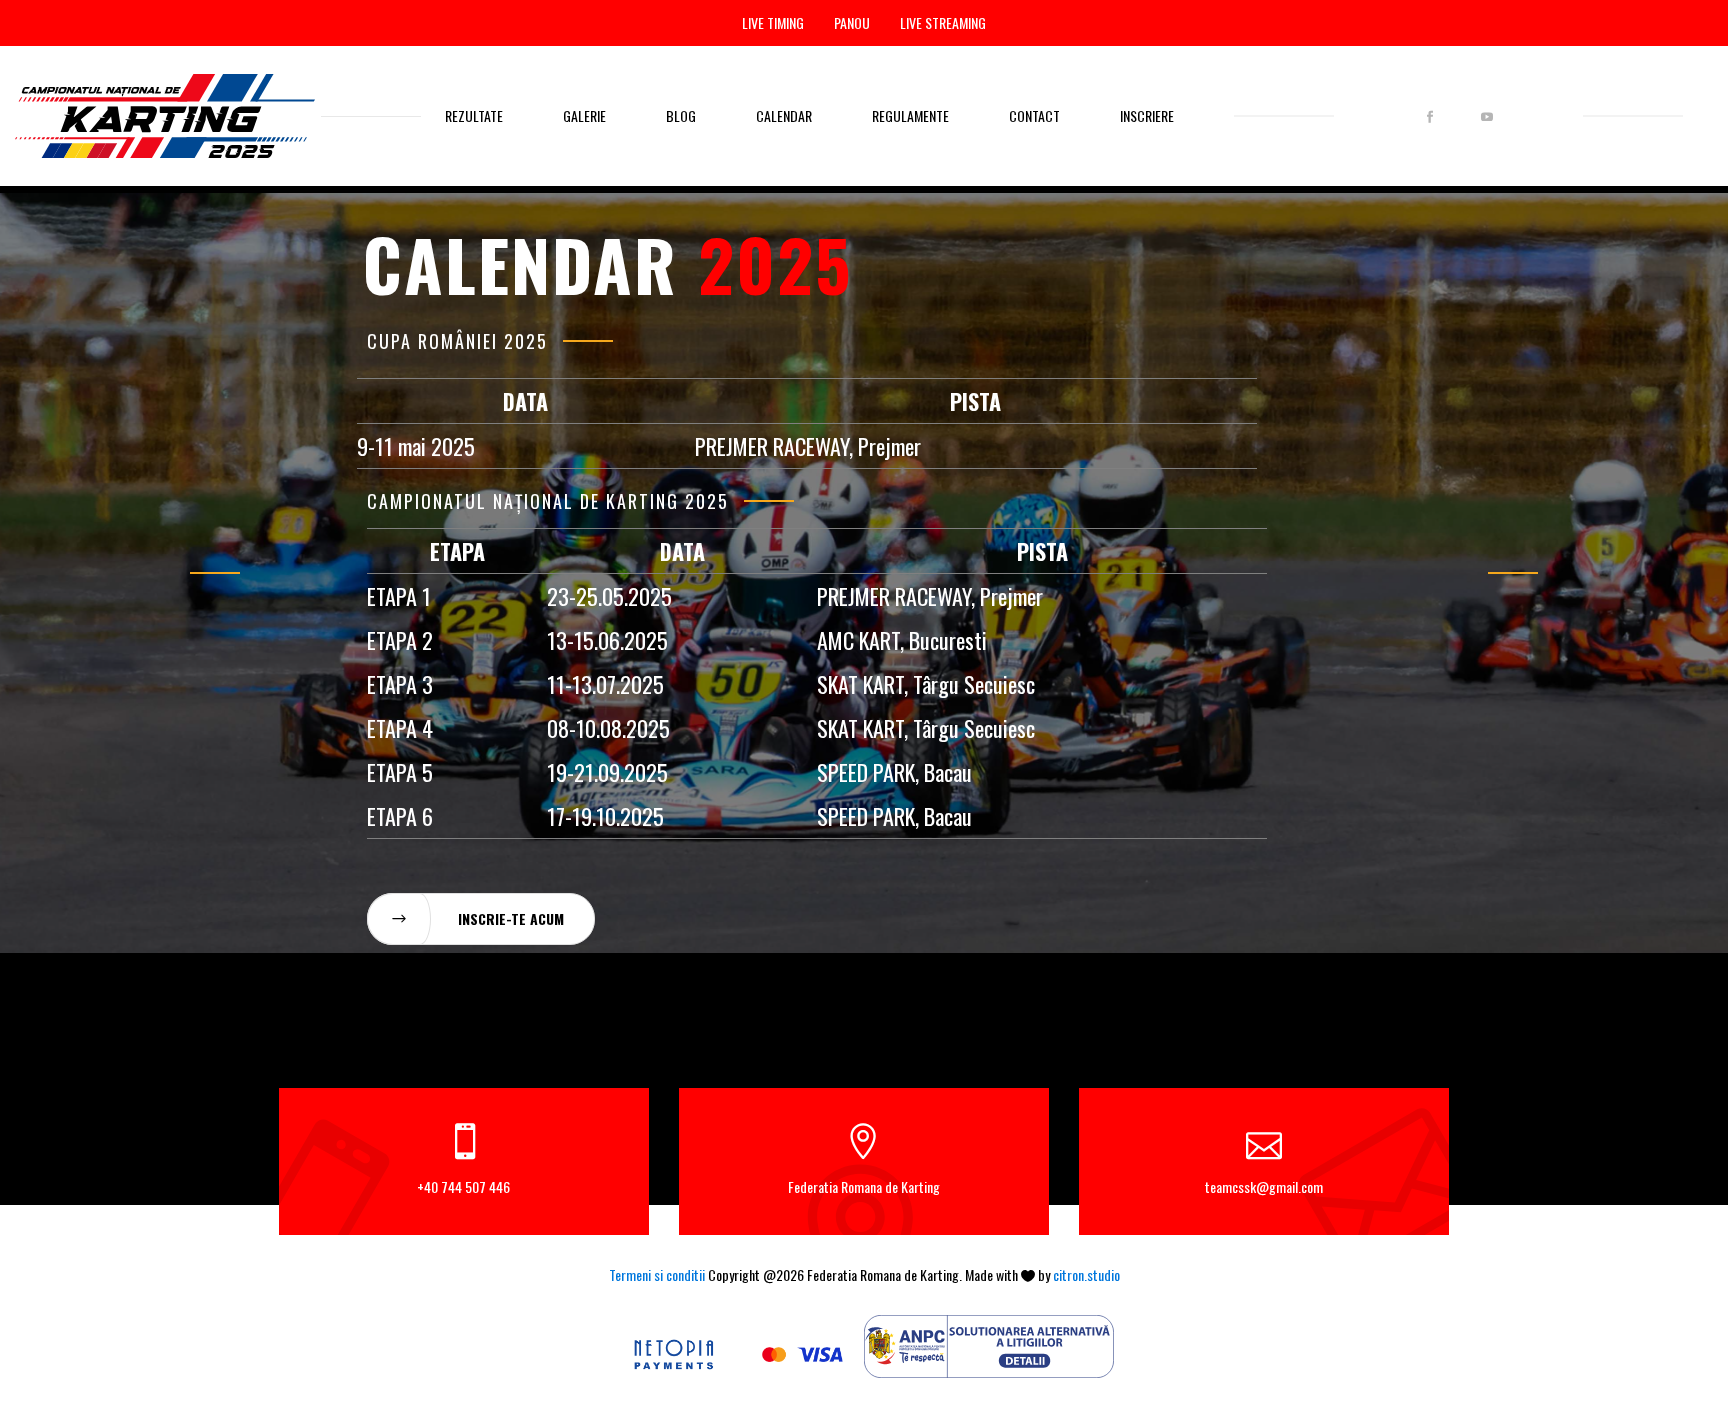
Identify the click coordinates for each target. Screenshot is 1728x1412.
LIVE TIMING (773, 22)
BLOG (681, 115)
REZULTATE (474, 115)
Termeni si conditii (657, 1274)
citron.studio (1086, 1274)
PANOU (852, 22)
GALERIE (584, 115)
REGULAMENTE (910, 115)
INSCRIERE (1147, 115)
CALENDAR (784, 115)
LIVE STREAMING (943, 22)
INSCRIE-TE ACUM (511, 918)
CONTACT (1034, 115)
